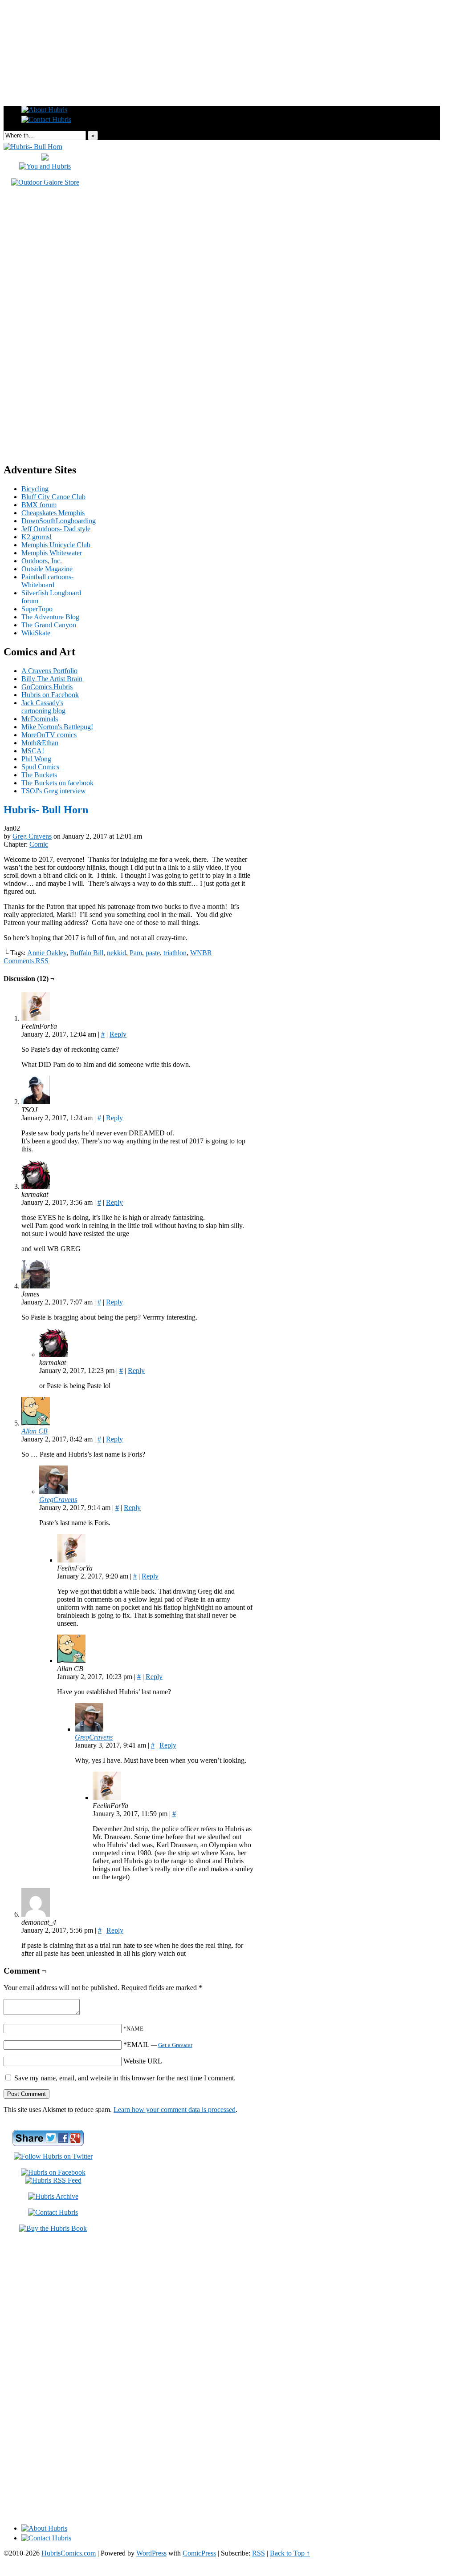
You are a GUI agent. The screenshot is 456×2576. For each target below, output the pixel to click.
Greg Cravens (32, 836)
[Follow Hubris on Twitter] (53, 2156)
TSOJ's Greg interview (54, 791)
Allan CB (35, 1431)
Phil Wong (36, 759)
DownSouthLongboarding (59, 521)
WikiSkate (36, 633)
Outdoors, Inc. (42, 561)
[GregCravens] (53, 1492)
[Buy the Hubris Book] (53, 2228)
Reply (118, 1034)
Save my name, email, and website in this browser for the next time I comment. (125, 2078)
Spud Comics (40, 767)
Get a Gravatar (175, 2045)
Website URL (143, 2061)
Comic (39, 844)
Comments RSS (26, 961)
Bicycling (35, 489)
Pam (136, 953)
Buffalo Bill (87, 953)
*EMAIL (158, 2045)
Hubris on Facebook (50, 695)
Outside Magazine (47, 569)
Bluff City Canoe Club (53, 497)
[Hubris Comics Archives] (53, 2196)
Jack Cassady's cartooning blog (43, 707)
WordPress (151, 2553)
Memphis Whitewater (52, 553)
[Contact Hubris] (53, 2172)
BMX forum (39, 505)
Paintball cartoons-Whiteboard (47, 581)
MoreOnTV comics (49, 735)
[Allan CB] (36, 1423)
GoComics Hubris (47, 687)
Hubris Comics (222, 81)
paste (153, 953)
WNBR (201, 953)
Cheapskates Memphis (53, 513)
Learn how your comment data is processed (175, 2110)
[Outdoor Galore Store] (45, 182)
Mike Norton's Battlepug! (57, 727)
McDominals (40, 719)
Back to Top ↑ (290, 2553)
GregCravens (58, 1500)
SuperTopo (37, 609)
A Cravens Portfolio (49, 671)
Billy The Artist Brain (52, 679)
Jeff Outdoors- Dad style (56, 529)
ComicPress (199, 2553)
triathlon (175, 953)
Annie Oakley (47, 953)
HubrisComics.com (69, 2553)
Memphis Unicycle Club (56, 545)
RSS (259, 2553)
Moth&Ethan (40, 743)
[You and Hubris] (45, 166)
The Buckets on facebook (57, 783)
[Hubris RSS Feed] (53, 2180)
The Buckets (39, 775)
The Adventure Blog (50, 617)
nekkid (116, 953)
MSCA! (33, 751)
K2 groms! (37, 537)
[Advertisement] (228, 24)
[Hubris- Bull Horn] (33, 147)
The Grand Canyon (49, 625)
